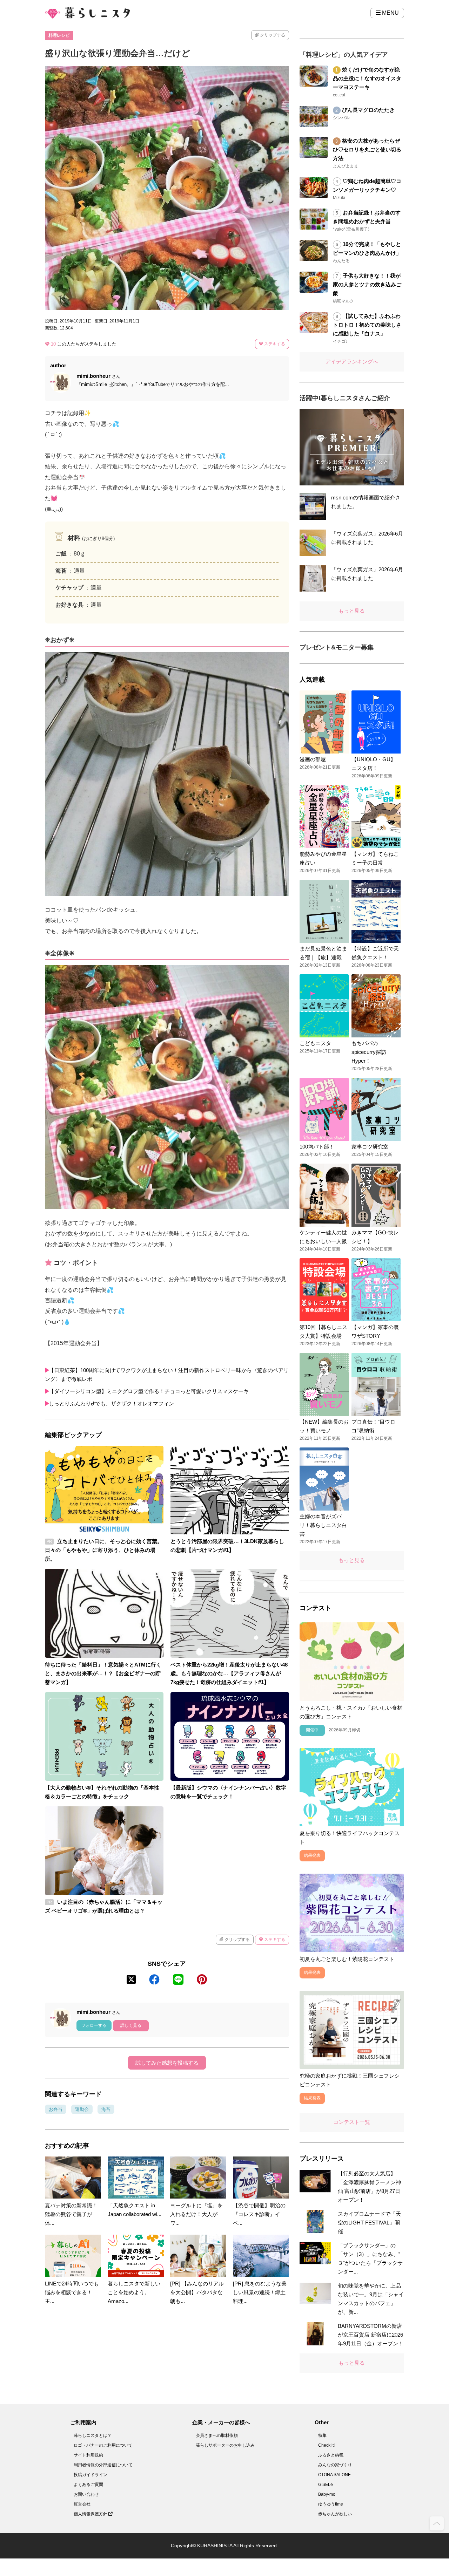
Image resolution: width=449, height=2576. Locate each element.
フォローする (94, 2025)
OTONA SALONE (334, 2475)
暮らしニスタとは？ (93, 2435)
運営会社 (82, 2504)
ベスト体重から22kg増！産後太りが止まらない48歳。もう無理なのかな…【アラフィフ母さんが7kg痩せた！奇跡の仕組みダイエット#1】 (229, 1673)
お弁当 (56, 2109)
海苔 (106, 2109)
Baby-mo (327, 2494)
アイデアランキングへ (352, 362)
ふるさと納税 (331, 2455)
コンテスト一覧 (352, 2122)
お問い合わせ (86, 2494)
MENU (390, 13)
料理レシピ (59, 35)
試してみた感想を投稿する (167, 2063)
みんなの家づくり (335, 2465)
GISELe (326, 2485)
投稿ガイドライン (91, 2475)
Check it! (326, 2445)
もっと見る (352, 611)
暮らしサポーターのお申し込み (225, 2445)
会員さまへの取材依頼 (217, 2435)
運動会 (82, 2109)
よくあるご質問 (88, 2485)
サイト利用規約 (88, 2455)
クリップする (272, 35)
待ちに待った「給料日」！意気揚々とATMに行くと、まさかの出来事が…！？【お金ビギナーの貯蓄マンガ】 (103, 1673)
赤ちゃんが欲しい (335, 2514)
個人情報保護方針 (91, 2514)
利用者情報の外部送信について (103, 2465)
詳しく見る (131, 2025)
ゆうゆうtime (331, 2504)
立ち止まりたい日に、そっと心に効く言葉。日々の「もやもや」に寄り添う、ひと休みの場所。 (104, 1550)
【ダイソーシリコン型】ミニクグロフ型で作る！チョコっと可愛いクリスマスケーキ (149, 1391)
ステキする (274, 344)
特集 (322, 2435)
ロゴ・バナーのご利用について (103, 2445)
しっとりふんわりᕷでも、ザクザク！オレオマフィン (111, 1403)
